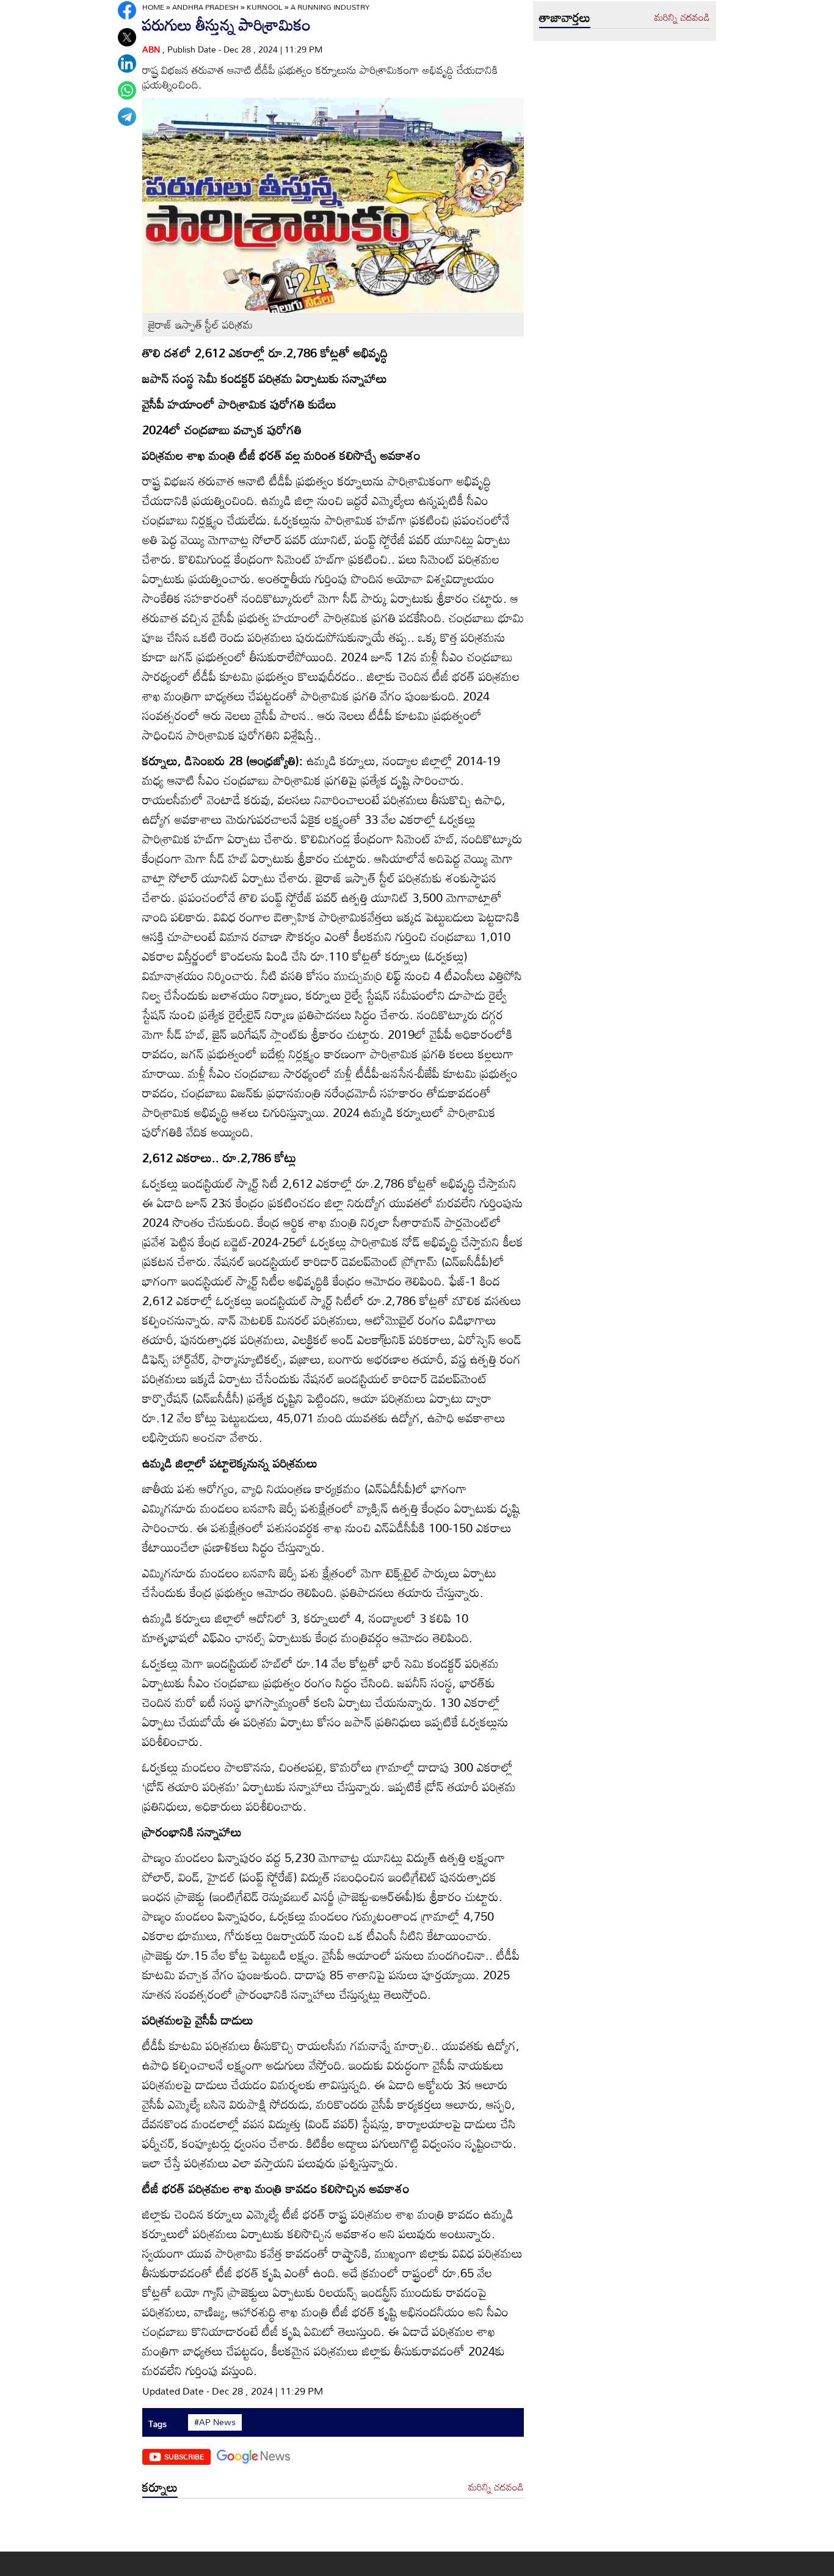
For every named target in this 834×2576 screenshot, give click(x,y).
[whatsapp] (127, 90)
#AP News (215, 2422)
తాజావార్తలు (565, 17)
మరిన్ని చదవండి (496, 2487)
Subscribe (184, 2456)
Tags (158, 2424)
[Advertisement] (333, 2528)
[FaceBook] (127, 10)
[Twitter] (127, 37)
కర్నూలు (160, 2487)
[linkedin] (127, 64)
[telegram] (127, 117)
